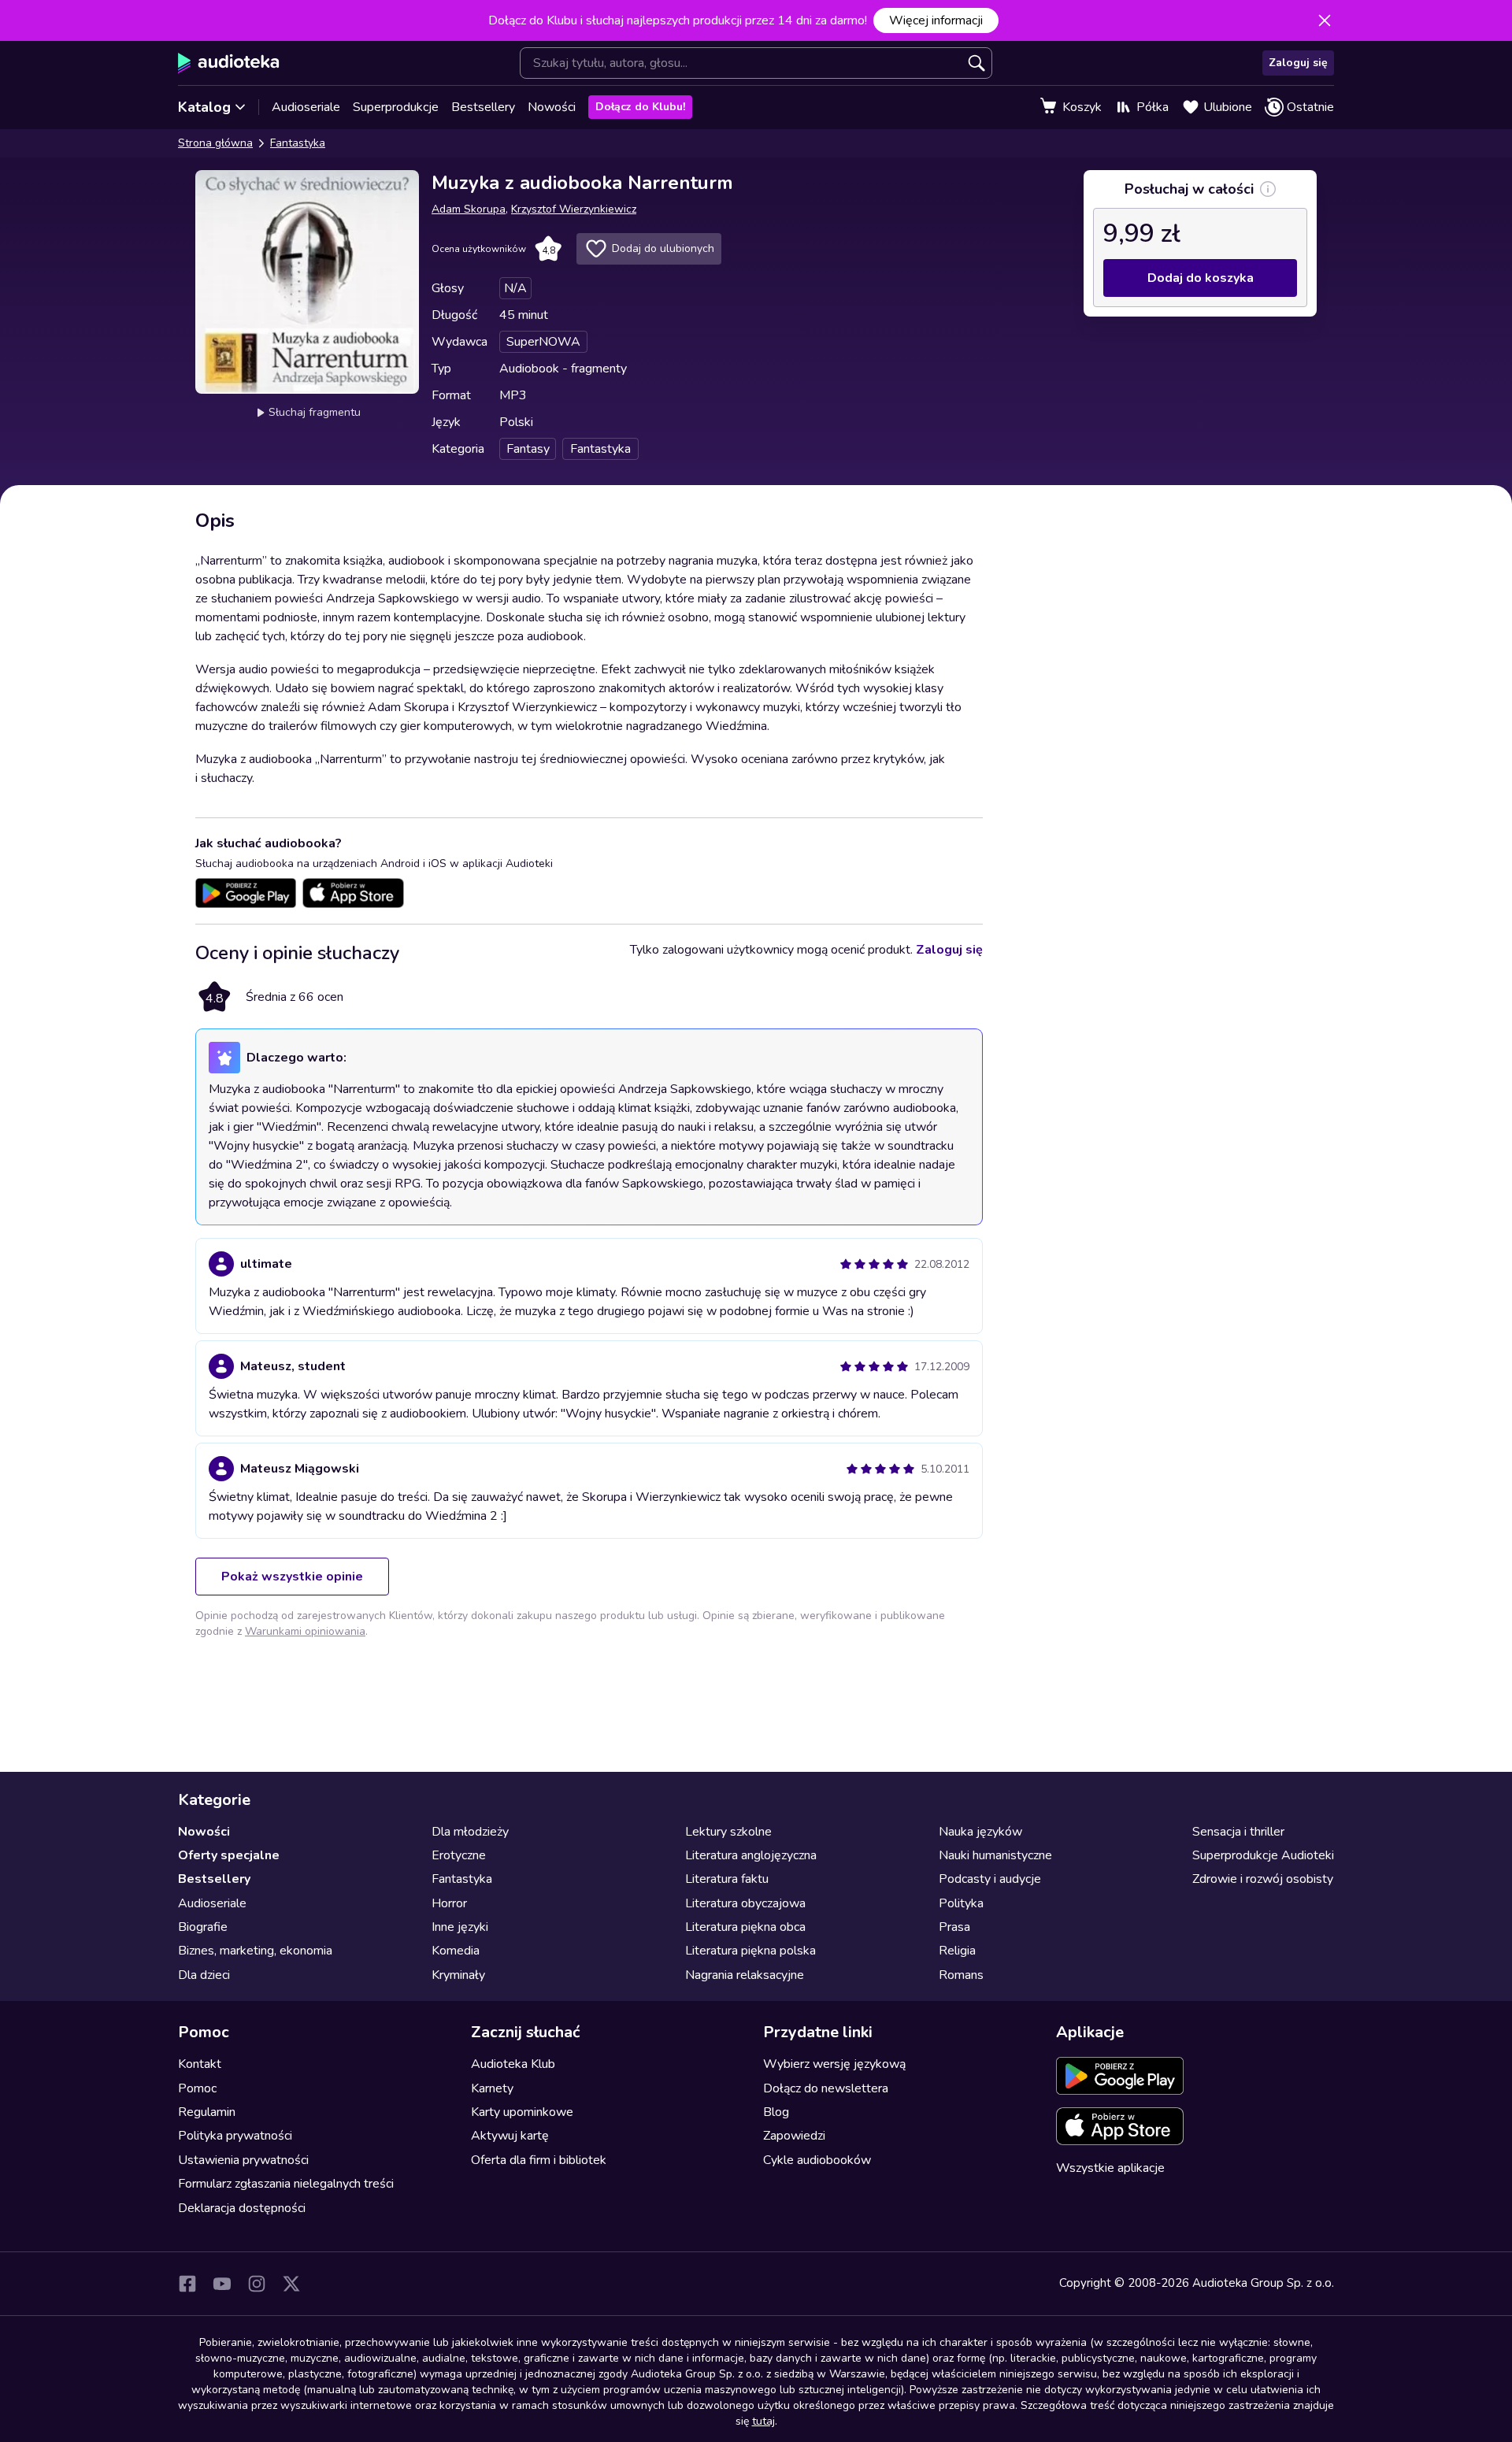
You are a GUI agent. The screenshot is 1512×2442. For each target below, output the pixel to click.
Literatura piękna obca (745, 1927)
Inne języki (460, 1927)
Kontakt (200, 2064)
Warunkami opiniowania (305, 1631)
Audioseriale (306, 107)
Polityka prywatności (235, 2136)
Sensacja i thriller (1238, 1832)
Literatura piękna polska (750, 1951)
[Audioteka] (229, 63)
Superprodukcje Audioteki (1263, 1855)
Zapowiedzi (794, 2136)
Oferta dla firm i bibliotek (539, 2160)
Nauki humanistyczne (995, 1855)
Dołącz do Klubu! (640, 107)
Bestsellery (483, 107)
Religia (957, 1951)
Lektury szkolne (728, 1832)
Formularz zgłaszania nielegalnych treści (286, 2184)
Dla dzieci (204, 1975)
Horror (449, 1903)
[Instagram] (257, 2284)
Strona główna (215, 143)
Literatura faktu (727, 1879)
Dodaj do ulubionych (663, 248)
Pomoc (197, 2088)
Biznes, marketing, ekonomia (255, 1951)
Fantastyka (298, 143)
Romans (961, 1975)
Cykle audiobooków (817, 2160)
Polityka (961, 1903)
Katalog (204, 107)
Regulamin (207, 2112)
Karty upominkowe (522, 2112)
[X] (291, 2284)
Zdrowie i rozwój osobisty (1263, 1879)
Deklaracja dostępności (242, 2208)
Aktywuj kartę (510, 2136)
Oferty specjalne (229, 1855)
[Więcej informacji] (1268, 189)
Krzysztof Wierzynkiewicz (574, 209)
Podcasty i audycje (990, 1879)
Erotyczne (459, 1855)
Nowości (552, 107)
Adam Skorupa (469, 209)
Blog (776, 2112)
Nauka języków (980, 1832)
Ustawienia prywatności (243, 2160)
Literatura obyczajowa (745, 1903)
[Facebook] (187, 2284)
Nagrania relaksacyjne (745, 1975)
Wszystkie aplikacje (1110, 2168)
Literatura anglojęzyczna (751, 1855)
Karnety (492, 2088)
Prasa (954, 1927)
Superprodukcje (396, 107)
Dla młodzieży (470, 1832)
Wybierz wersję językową (834, 2064)
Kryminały (458, 1975)
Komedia (456, 1951)
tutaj (763, 2421)
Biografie (203, 1927)
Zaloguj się (1298, 63)
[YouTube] (222, 2284)
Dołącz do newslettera (826, 2088)
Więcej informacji (936, 20)
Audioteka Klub (513, 2064)
